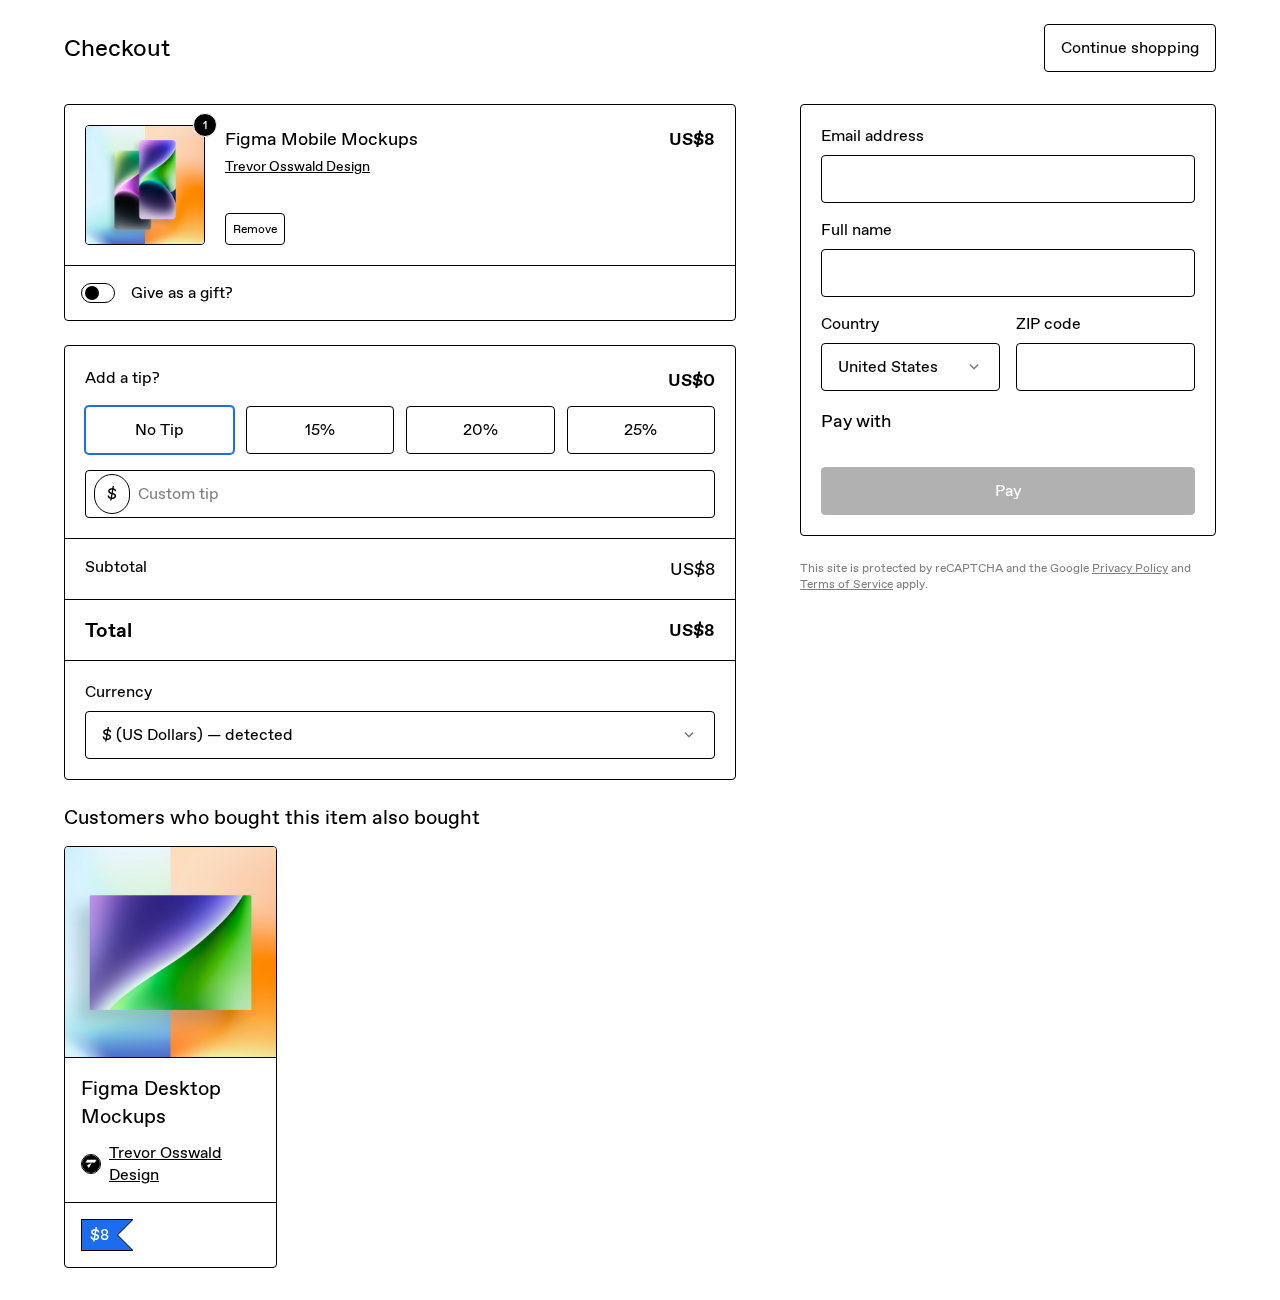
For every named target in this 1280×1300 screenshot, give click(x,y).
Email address (872, 135)
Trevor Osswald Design (297, 166)
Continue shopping (1130, 47)
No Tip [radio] (159, 429)
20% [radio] (480, 429)
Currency (118, 691)
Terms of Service (846, 584)
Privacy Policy (1130, 568)
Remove (255, 229)
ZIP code (1048, 323)
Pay (1008, 490)
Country (850, 323)
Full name (856, 229)
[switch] (98, 293)
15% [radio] (320, 429)
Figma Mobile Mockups (321, 139)
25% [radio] (640, 429)
